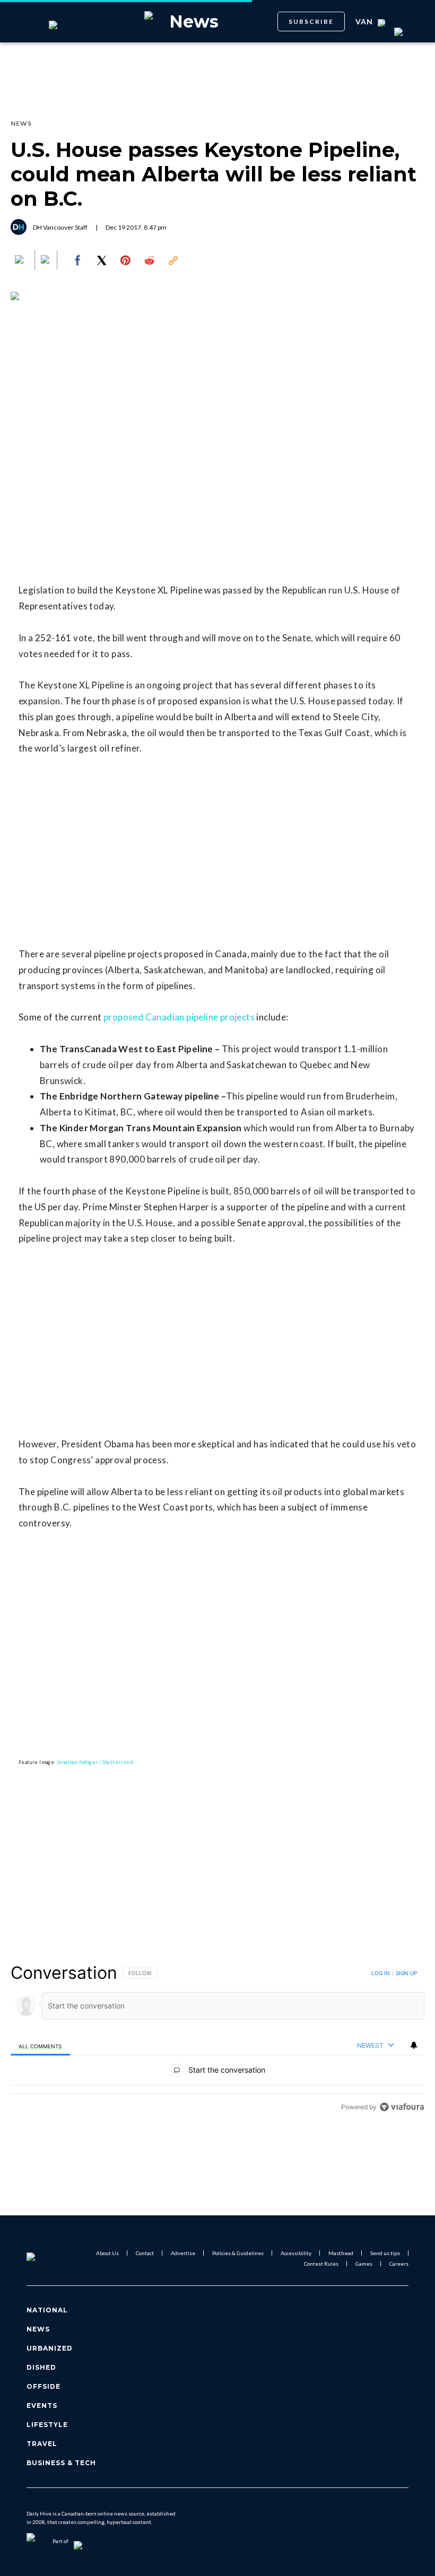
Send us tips (385, 2253)
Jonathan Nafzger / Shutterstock (95, 1762)
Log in (381, 1973)
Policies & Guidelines (238, 2253)
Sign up (406, 1973)
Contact (145, 2253)
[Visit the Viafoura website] (402, 2107)
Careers (399, 2264)
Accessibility (296, 2253)
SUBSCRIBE (311, 21)
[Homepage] (44, 2258)
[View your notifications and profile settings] (414, 2045)
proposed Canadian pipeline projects (179, 1017)
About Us (107, 2253)
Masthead (341, 2253)
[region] (217, 2040)
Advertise (183, 2253)
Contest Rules (321, 2264)
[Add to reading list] (46, 260)
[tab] (40, 2046)
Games (364, 2264)
